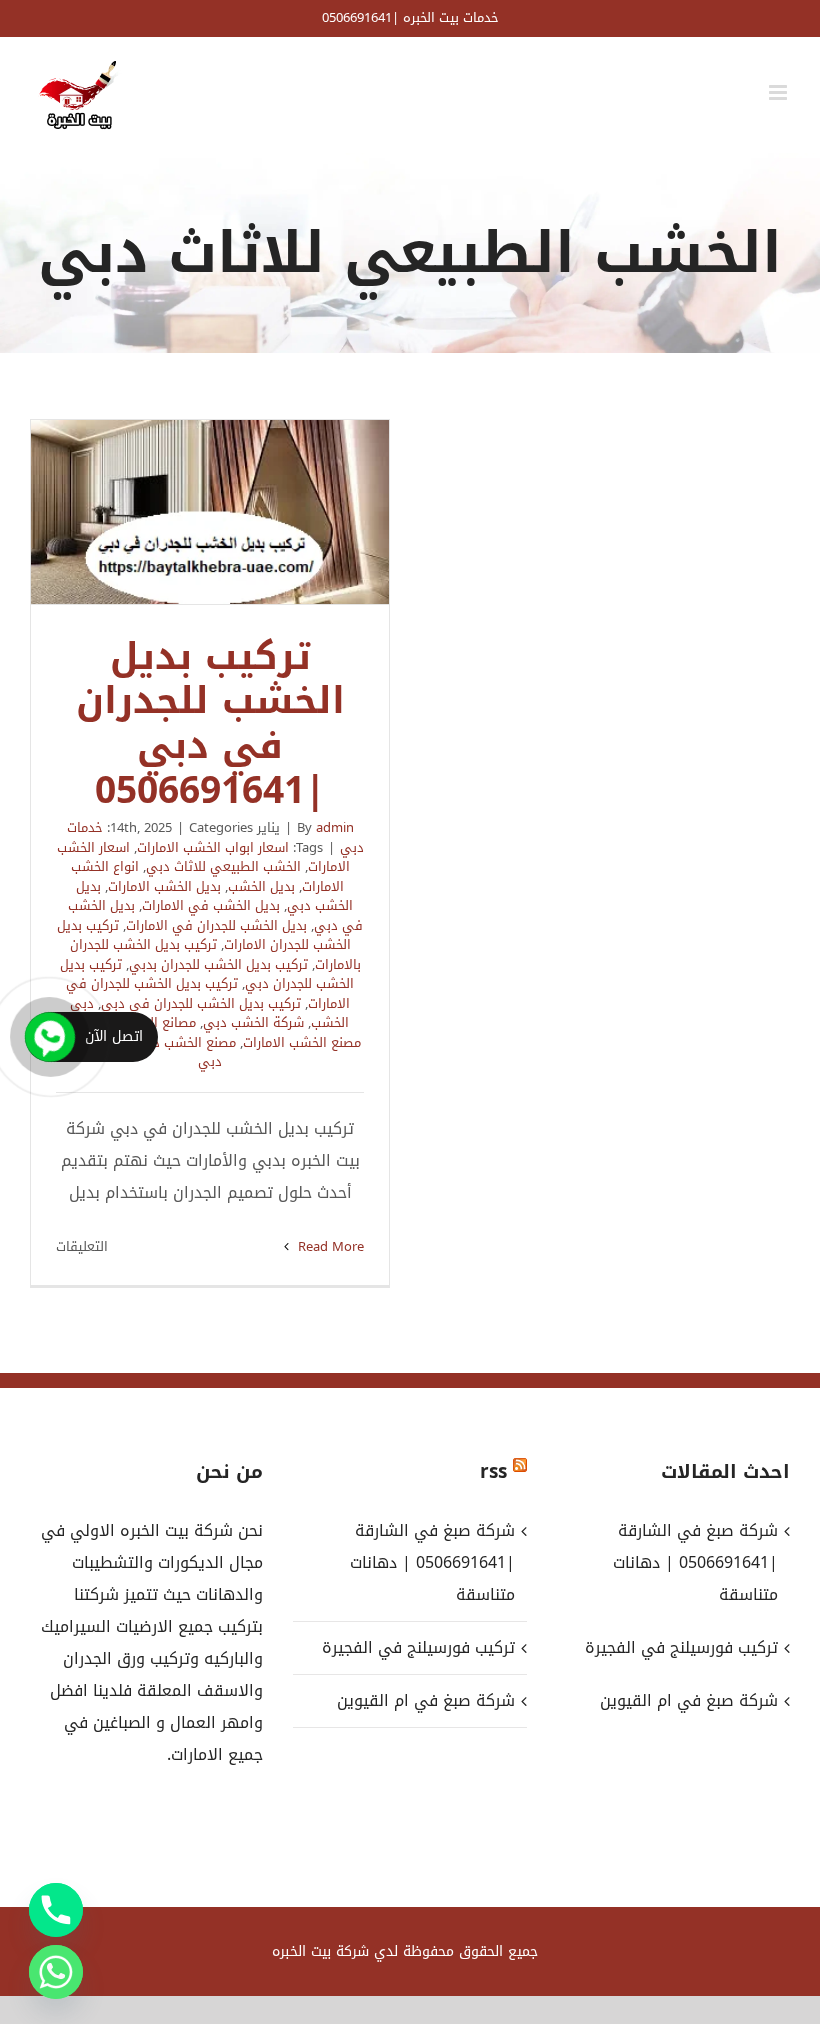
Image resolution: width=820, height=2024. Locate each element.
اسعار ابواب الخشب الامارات (213, 847)
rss (493, 1472)
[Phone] (56, 1910)
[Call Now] (50, 1037)
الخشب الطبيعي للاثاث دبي (223, 866)
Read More (329, 1246)
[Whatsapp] (56, 1972)
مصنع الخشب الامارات (302, 1042)
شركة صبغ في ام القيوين (425, 1700)
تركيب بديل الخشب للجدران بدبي (218, 964)
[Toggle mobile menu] (779, 92)
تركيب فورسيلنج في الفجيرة (418, 1647)
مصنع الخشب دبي (186, 1042)
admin (335, 827)
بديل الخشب (261, 886)
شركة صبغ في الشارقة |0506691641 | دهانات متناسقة (432, 1562)
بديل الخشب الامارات (164, 886)
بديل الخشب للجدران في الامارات (216, 925)
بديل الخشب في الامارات (211, 905)
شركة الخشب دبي (253, 1022)
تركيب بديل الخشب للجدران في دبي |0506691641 (210, 512)
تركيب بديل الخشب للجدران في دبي (201, 1003)
